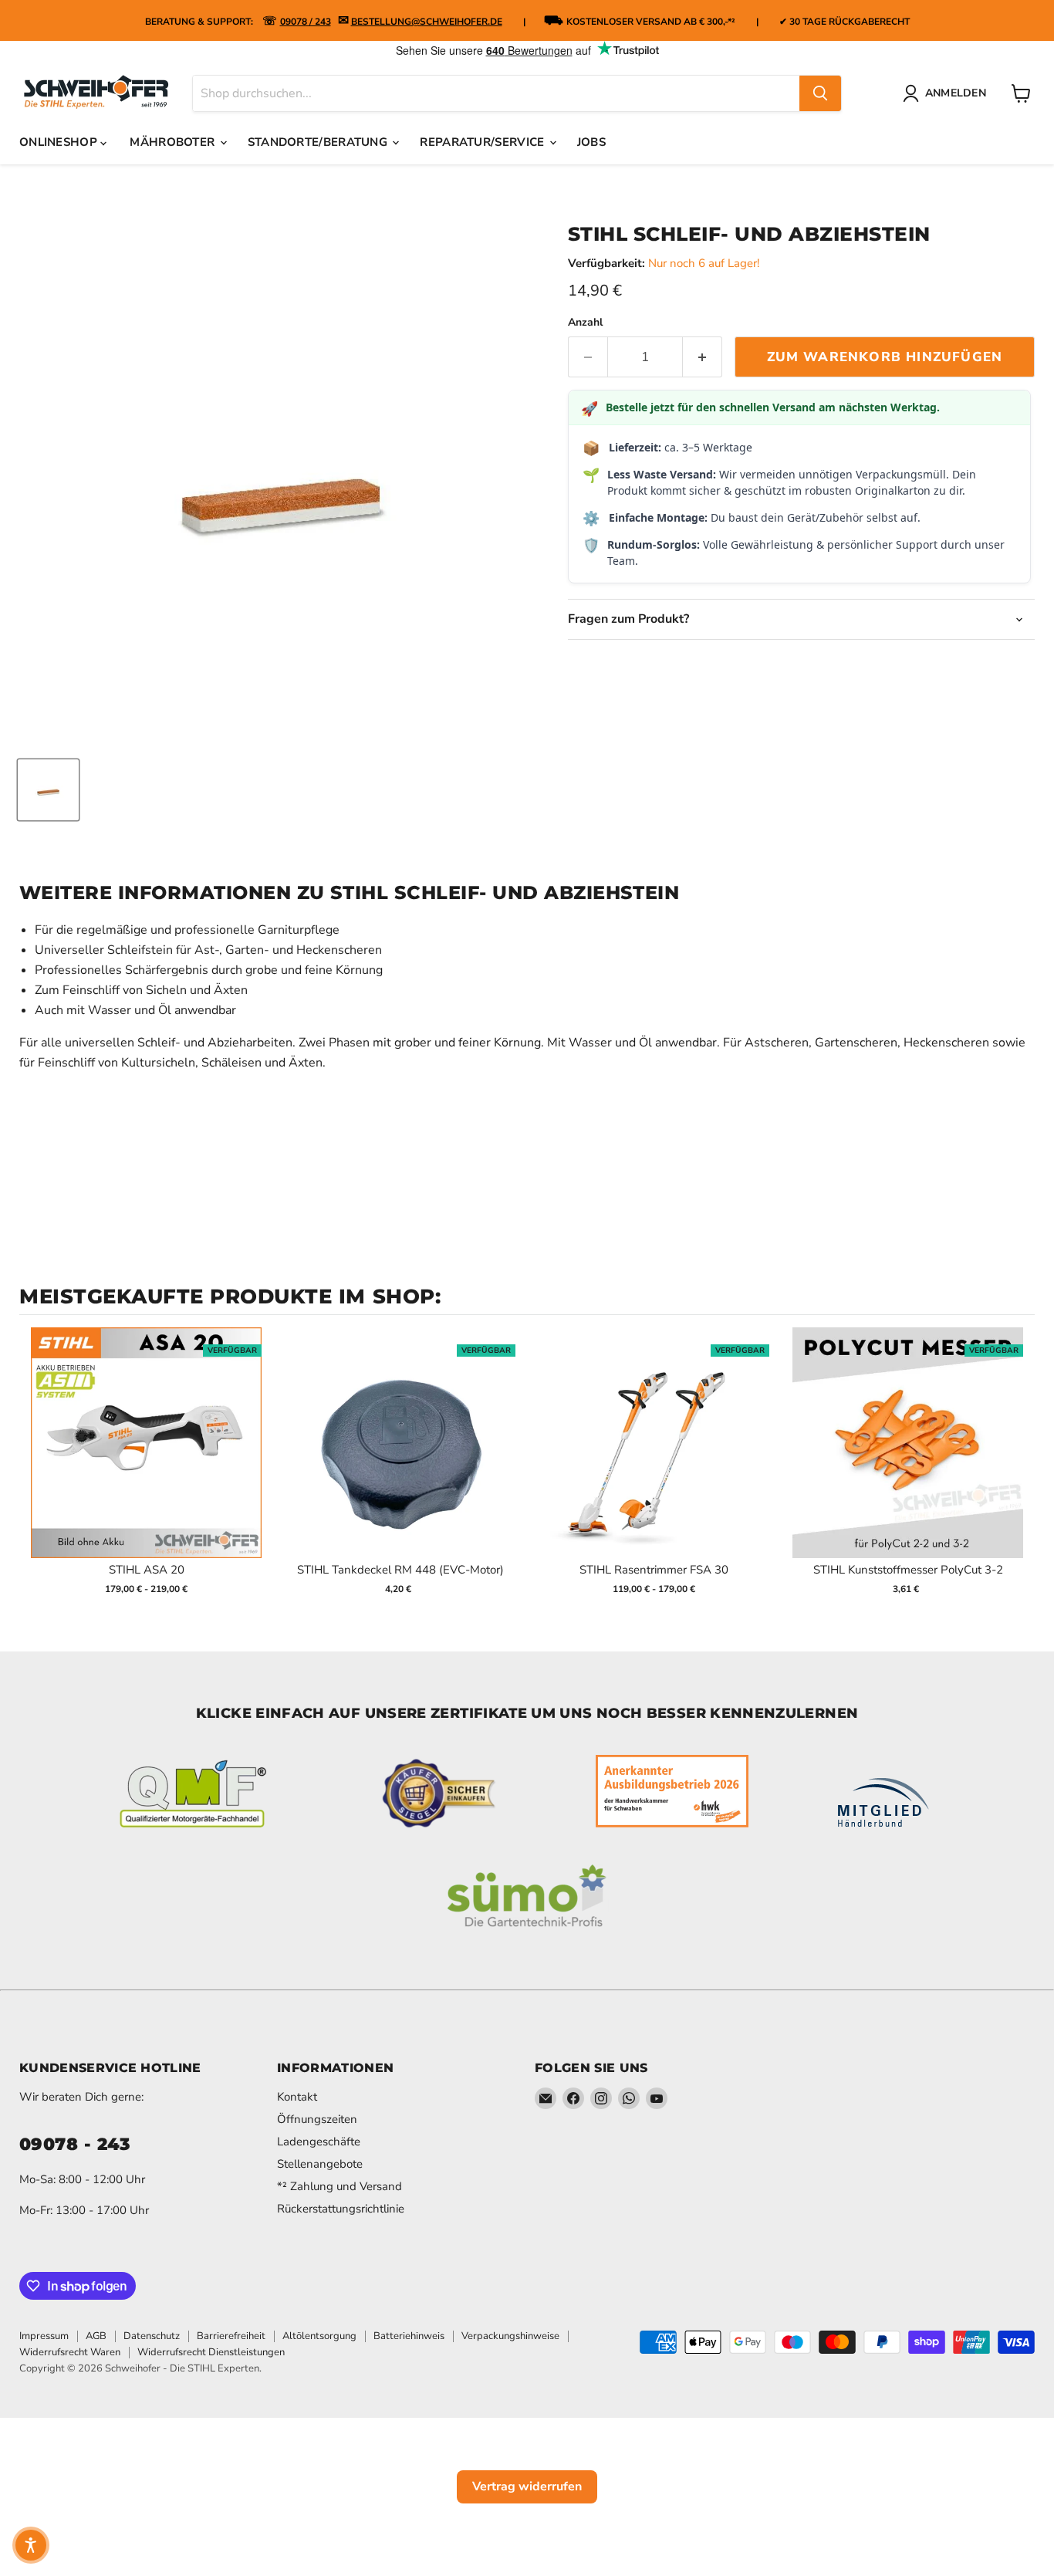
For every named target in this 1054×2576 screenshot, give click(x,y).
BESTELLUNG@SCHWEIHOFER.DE (427, 22)
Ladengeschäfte (319, 2142)
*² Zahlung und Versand (340, 2186)
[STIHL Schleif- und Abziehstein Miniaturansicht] (48, 790)
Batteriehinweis (409, 2336)
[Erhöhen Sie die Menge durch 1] (703, 357)
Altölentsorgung (319, 2336)
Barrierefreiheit (231, 2336)
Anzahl (585, 323)
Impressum (44, 2336)
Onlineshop (60, 142)
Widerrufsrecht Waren (70, 2352)
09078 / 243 (306, 22)
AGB (96, 2336)
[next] (1019, 1471)
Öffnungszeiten (317, 2119)
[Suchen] (820, 93)
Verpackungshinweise (510, 2336)
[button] (31, 2545)
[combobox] (496, 93)
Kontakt (297, 2097)
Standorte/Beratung (319, 142)
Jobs (591, 142)
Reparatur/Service (483, 142)
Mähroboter (174, 142)
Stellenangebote (320, 2164)
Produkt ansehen (146, 1459)
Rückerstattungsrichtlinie (341, 2209)
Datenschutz (152, 2336)
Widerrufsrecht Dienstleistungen (211, 2352)
